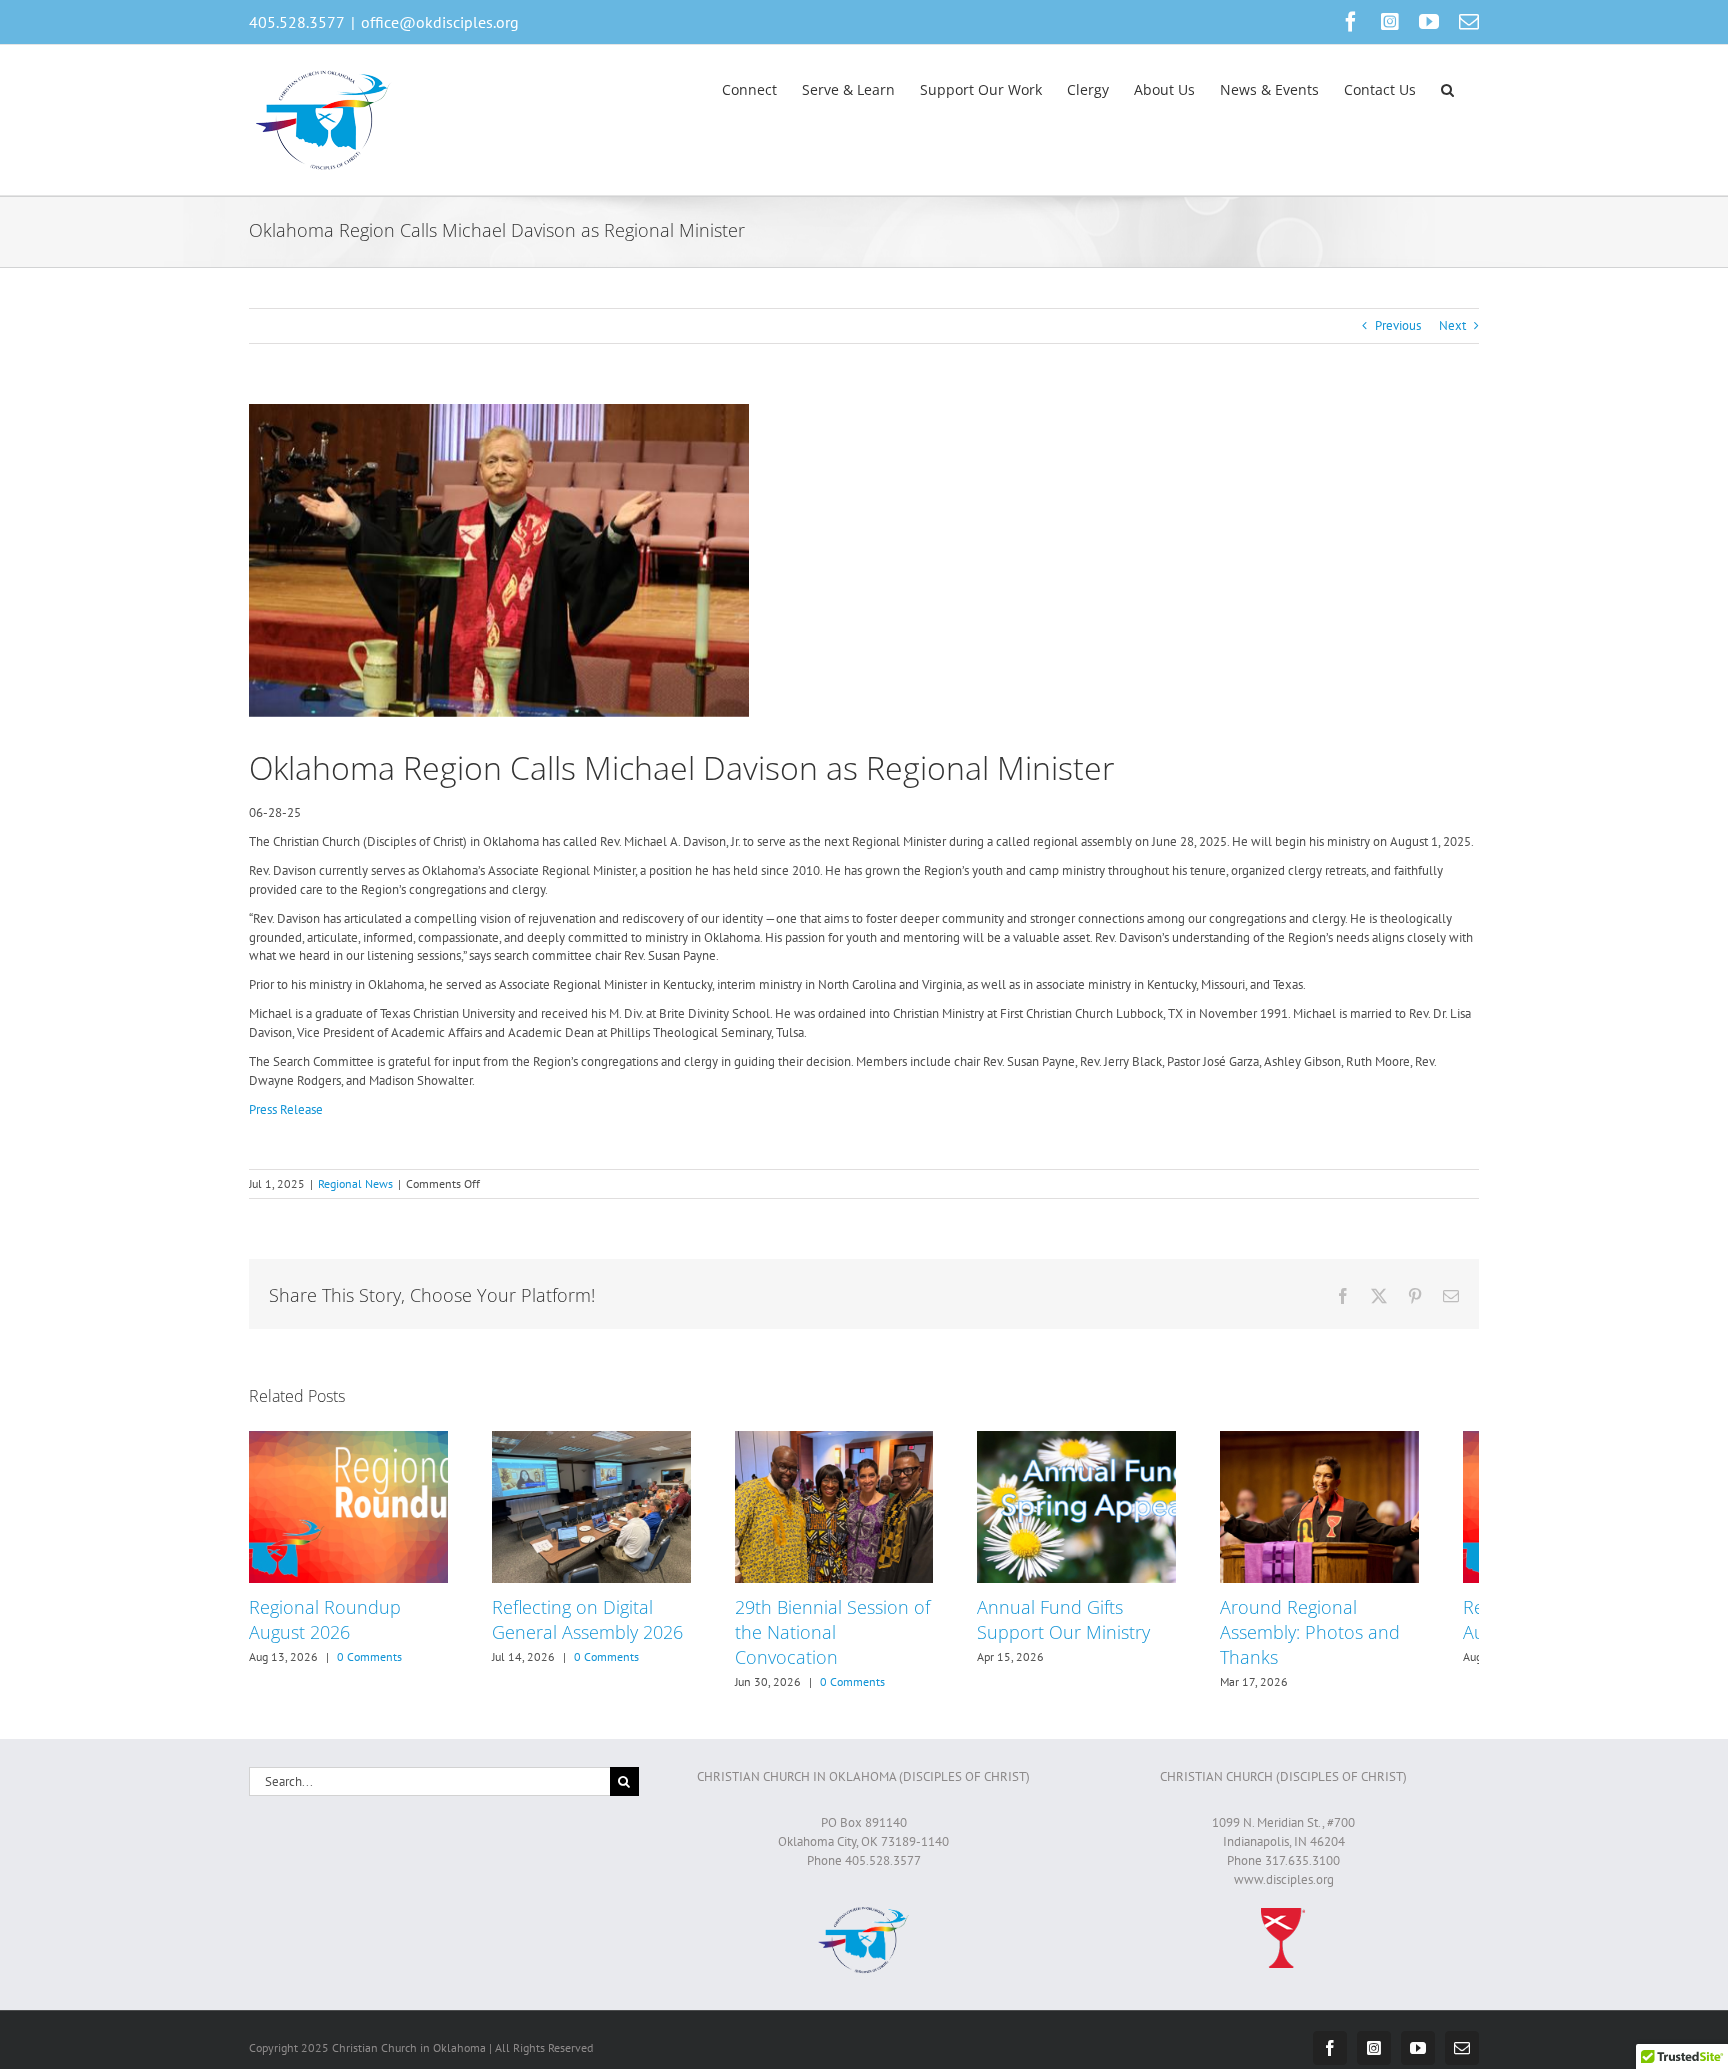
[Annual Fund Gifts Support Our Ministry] (1118, 1439)
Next (1452, 325)
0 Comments (369, 1665)
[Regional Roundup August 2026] (354, 1439)
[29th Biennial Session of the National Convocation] (864, 1439)
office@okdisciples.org (440, 22)
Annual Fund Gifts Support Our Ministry (1099, 1628)
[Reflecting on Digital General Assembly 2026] (609, 1439)
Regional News (355, 1183)
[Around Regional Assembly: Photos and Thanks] (1373, 1439)
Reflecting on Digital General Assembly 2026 (599, 1628)
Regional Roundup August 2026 (325, 1628)
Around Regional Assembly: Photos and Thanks (1358, 1641)
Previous (1398, 325)
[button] (1447, 88)
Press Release (286, 1109)
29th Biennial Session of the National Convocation (863, 1628)
